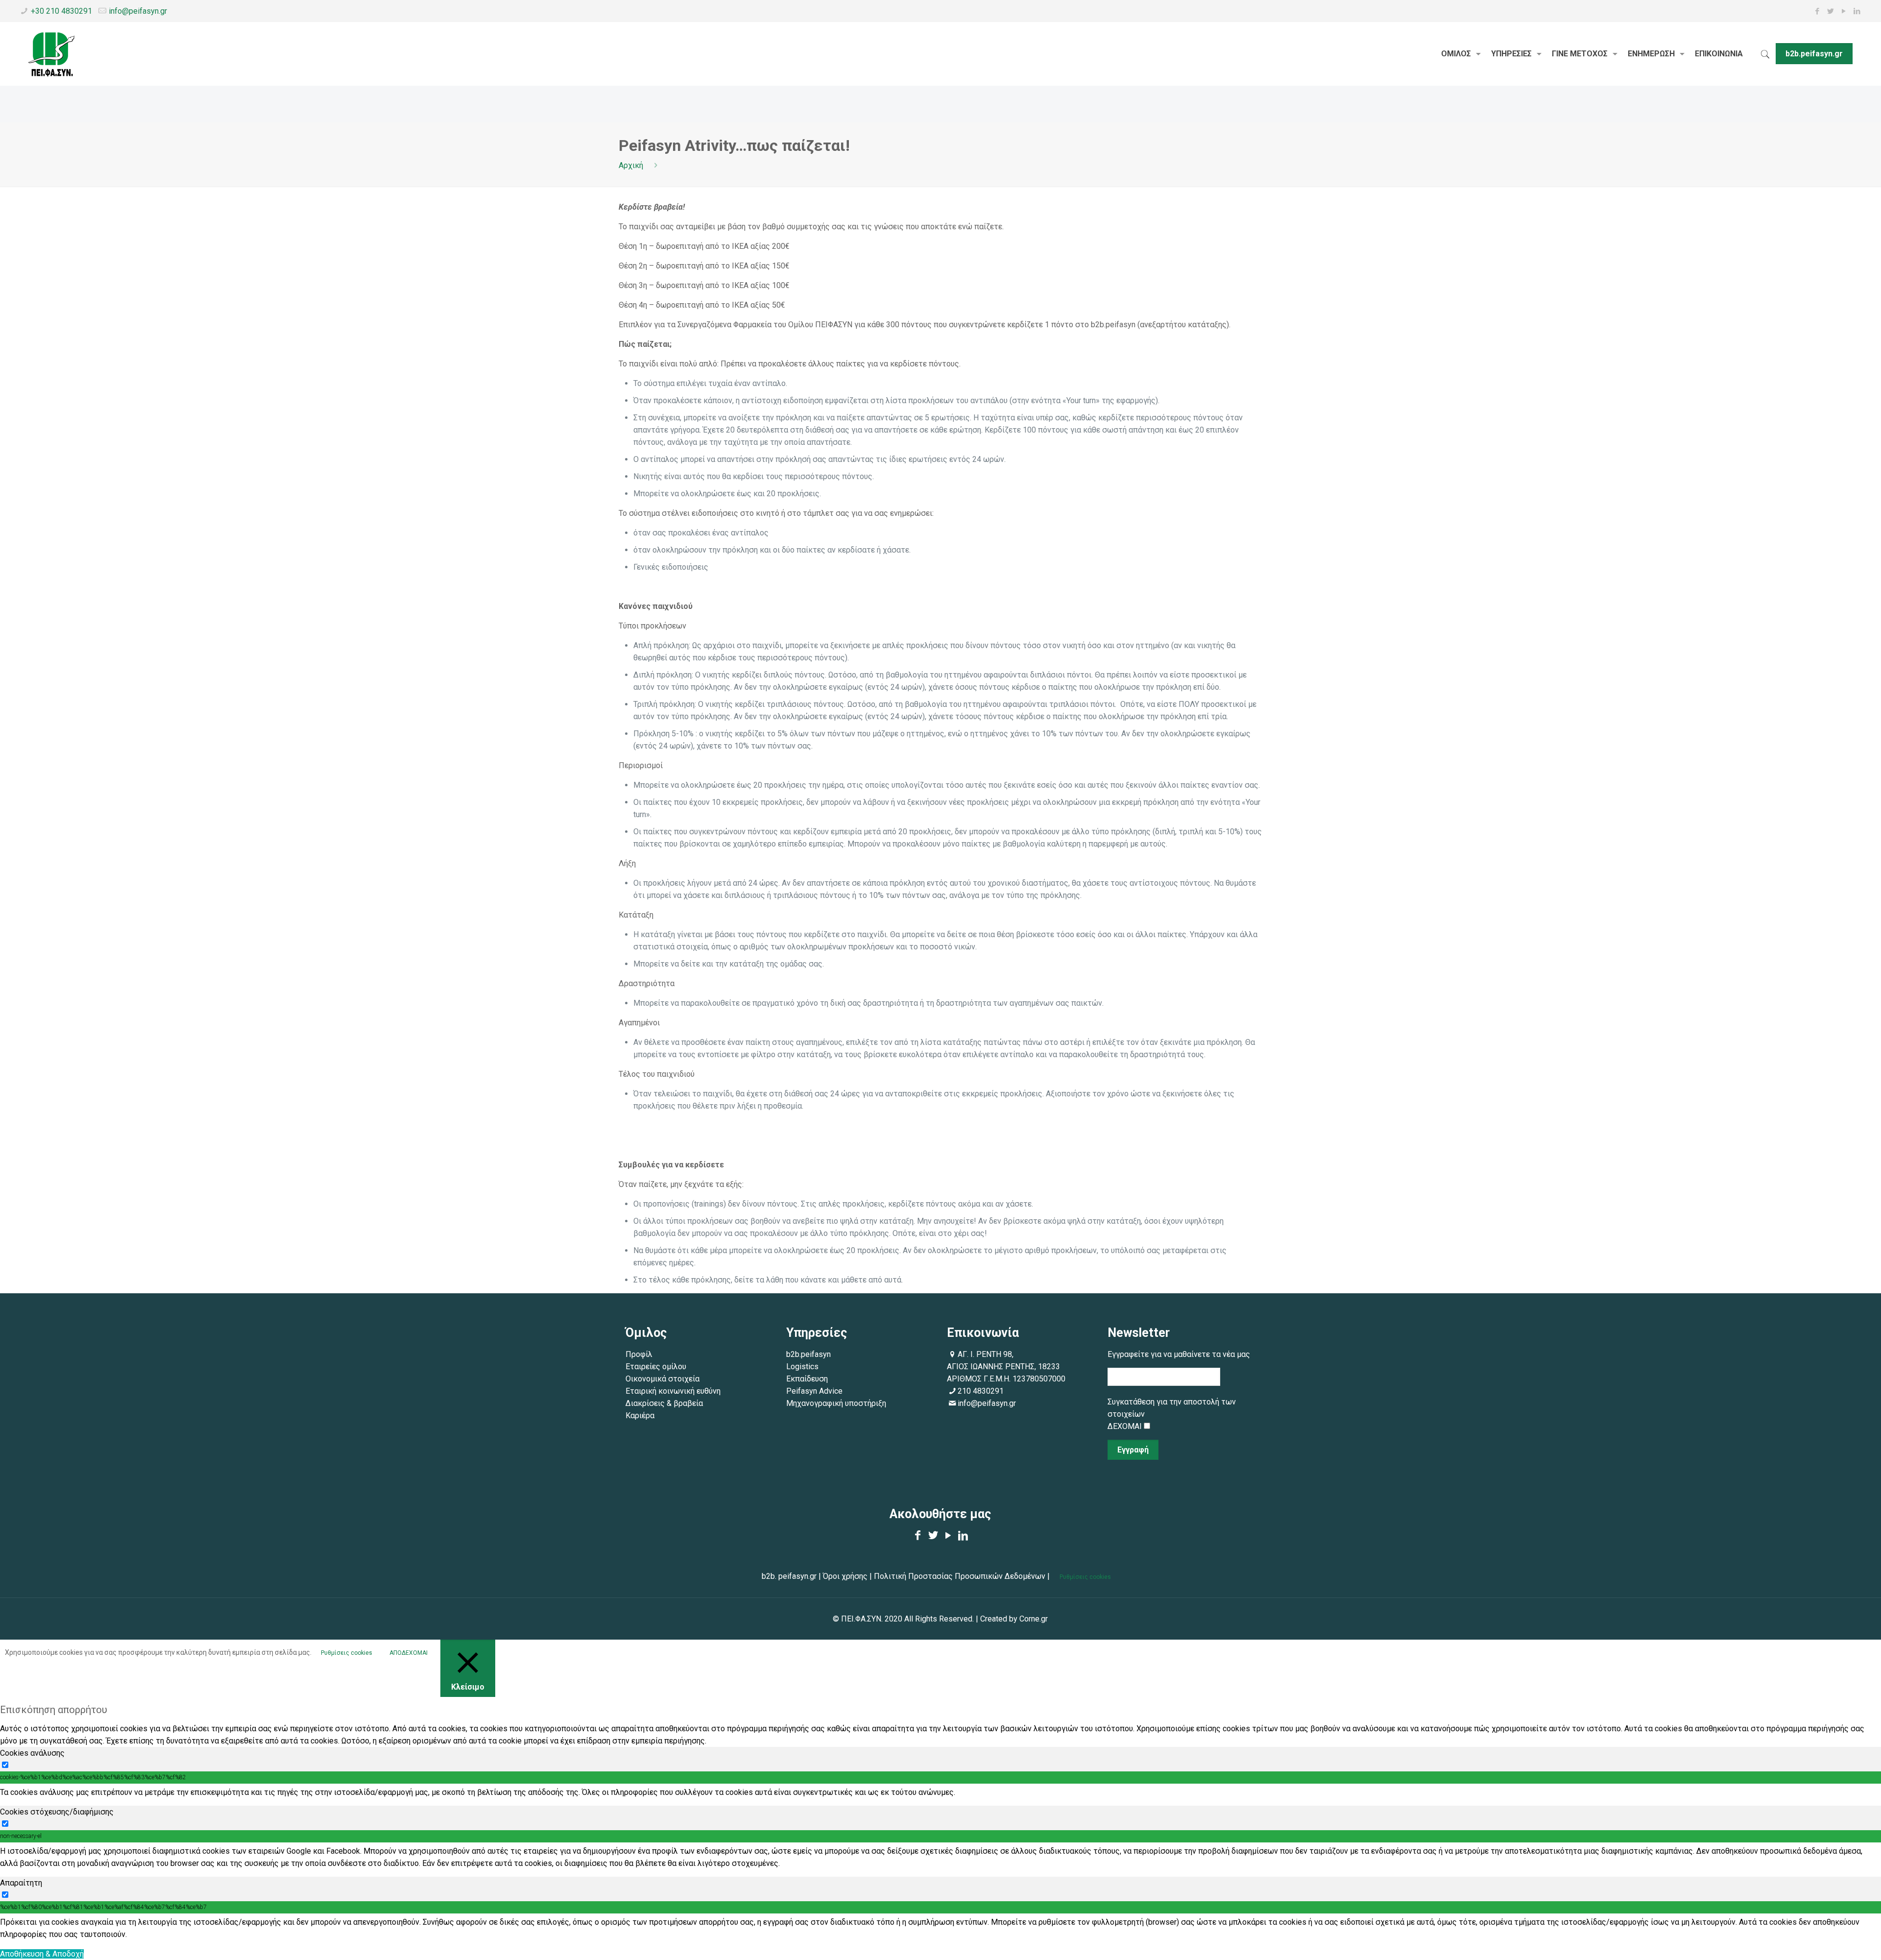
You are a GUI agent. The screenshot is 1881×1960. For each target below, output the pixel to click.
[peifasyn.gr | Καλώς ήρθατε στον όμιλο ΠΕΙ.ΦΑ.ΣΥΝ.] (52, 54)
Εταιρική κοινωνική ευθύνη (674, 1391)
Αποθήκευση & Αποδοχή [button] (42, 1954)
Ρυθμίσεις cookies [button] (1085, 1577)
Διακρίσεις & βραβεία (665, 1403)
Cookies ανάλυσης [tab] (32, 1753)
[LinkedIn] (1857, 11)
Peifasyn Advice (814, 1391)
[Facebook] (1818, 11)
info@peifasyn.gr (138, 11)
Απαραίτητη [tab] (21, 1883)
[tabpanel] (940, 1792)
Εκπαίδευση (807, 1379)
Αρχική (631, 165)
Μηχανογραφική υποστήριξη (836, 1403)
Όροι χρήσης (845, 1576)
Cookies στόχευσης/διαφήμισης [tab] (57, 1812)
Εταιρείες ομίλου (656, 1367)
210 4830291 (981, 1391)
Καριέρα (640, 1416)
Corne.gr (1034, 1619)
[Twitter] (1831, 11)
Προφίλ (639, 1354)
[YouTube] (1844, 11)
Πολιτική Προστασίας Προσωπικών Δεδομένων (959, 1576)
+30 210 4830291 (61, 11)
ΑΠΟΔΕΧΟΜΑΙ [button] (409, 1653)
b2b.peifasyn (808, 1354)
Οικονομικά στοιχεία (663, 1379)
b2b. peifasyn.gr (789, 1576)
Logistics (802, 1367)
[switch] (5, 1765)
